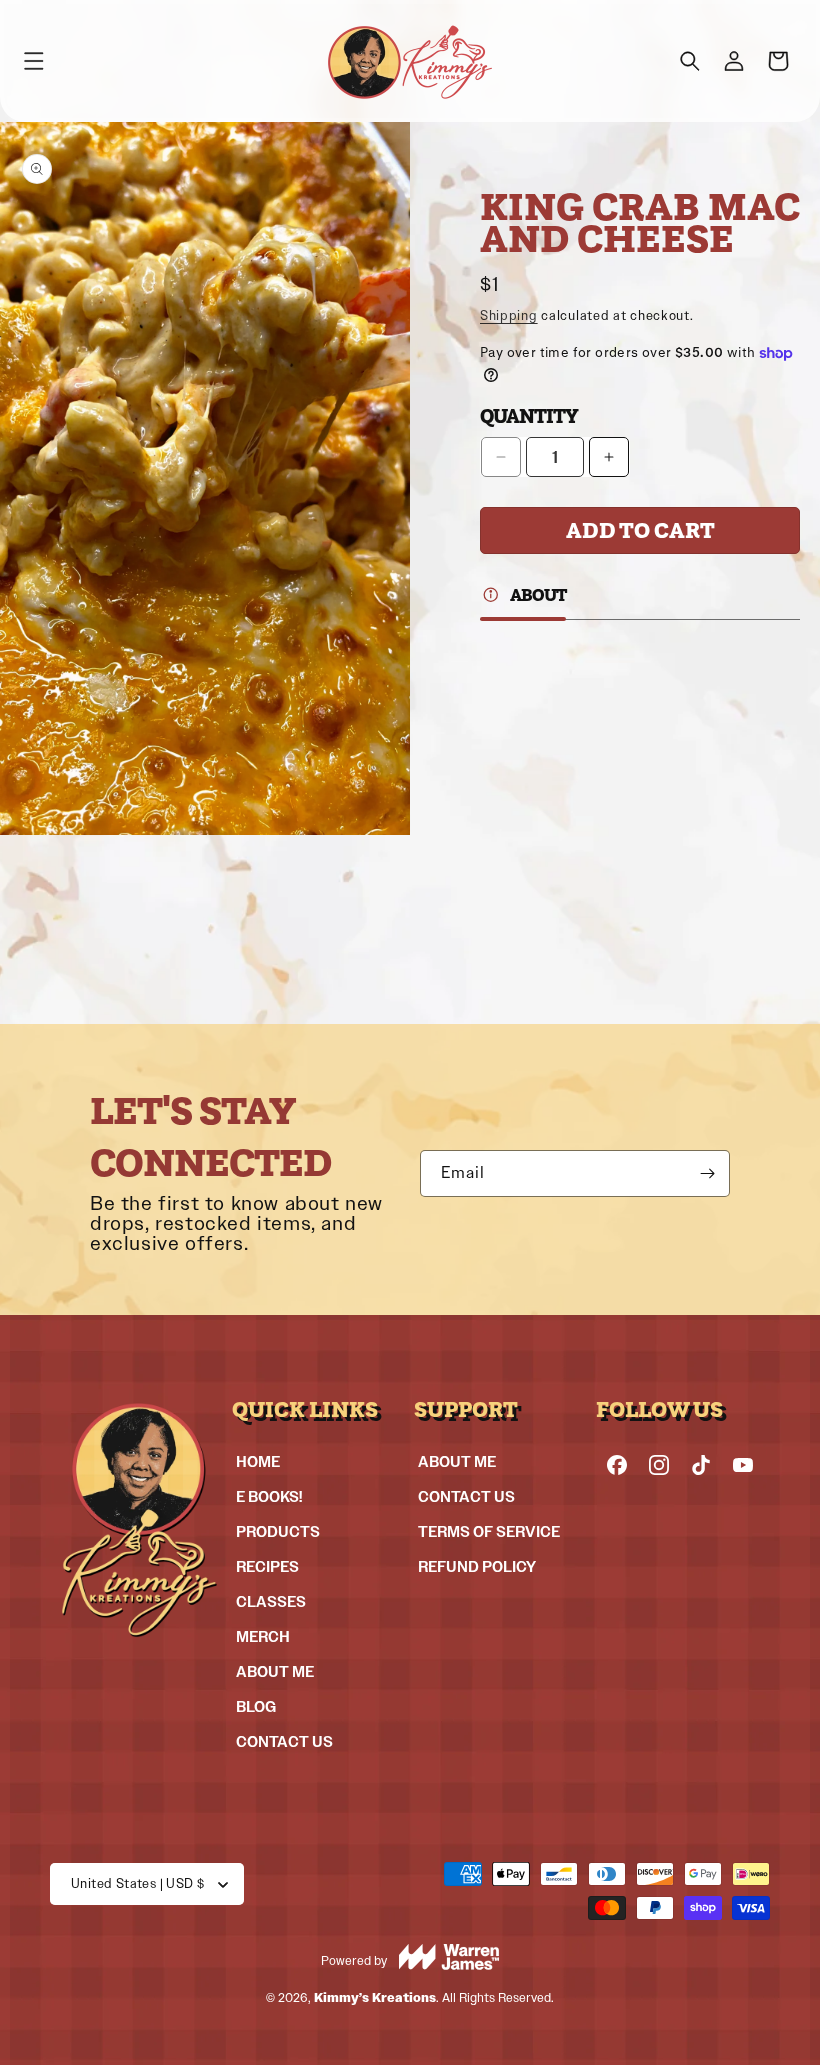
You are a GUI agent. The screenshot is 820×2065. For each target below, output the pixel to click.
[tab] (523, 597)
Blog (256, 1706)
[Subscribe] (707, 1173)
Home (258, 1461)
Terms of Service (489, 1531)
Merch (263, 1636)
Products (278, 1531)
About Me (275, 1671)
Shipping (509, 315)
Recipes (267, 1566)
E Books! (269, 1496)
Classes (271, 1601)
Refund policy (477, 1566)
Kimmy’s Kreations (375, 1998)
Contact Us (284, 1741)
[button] (34, 61)
